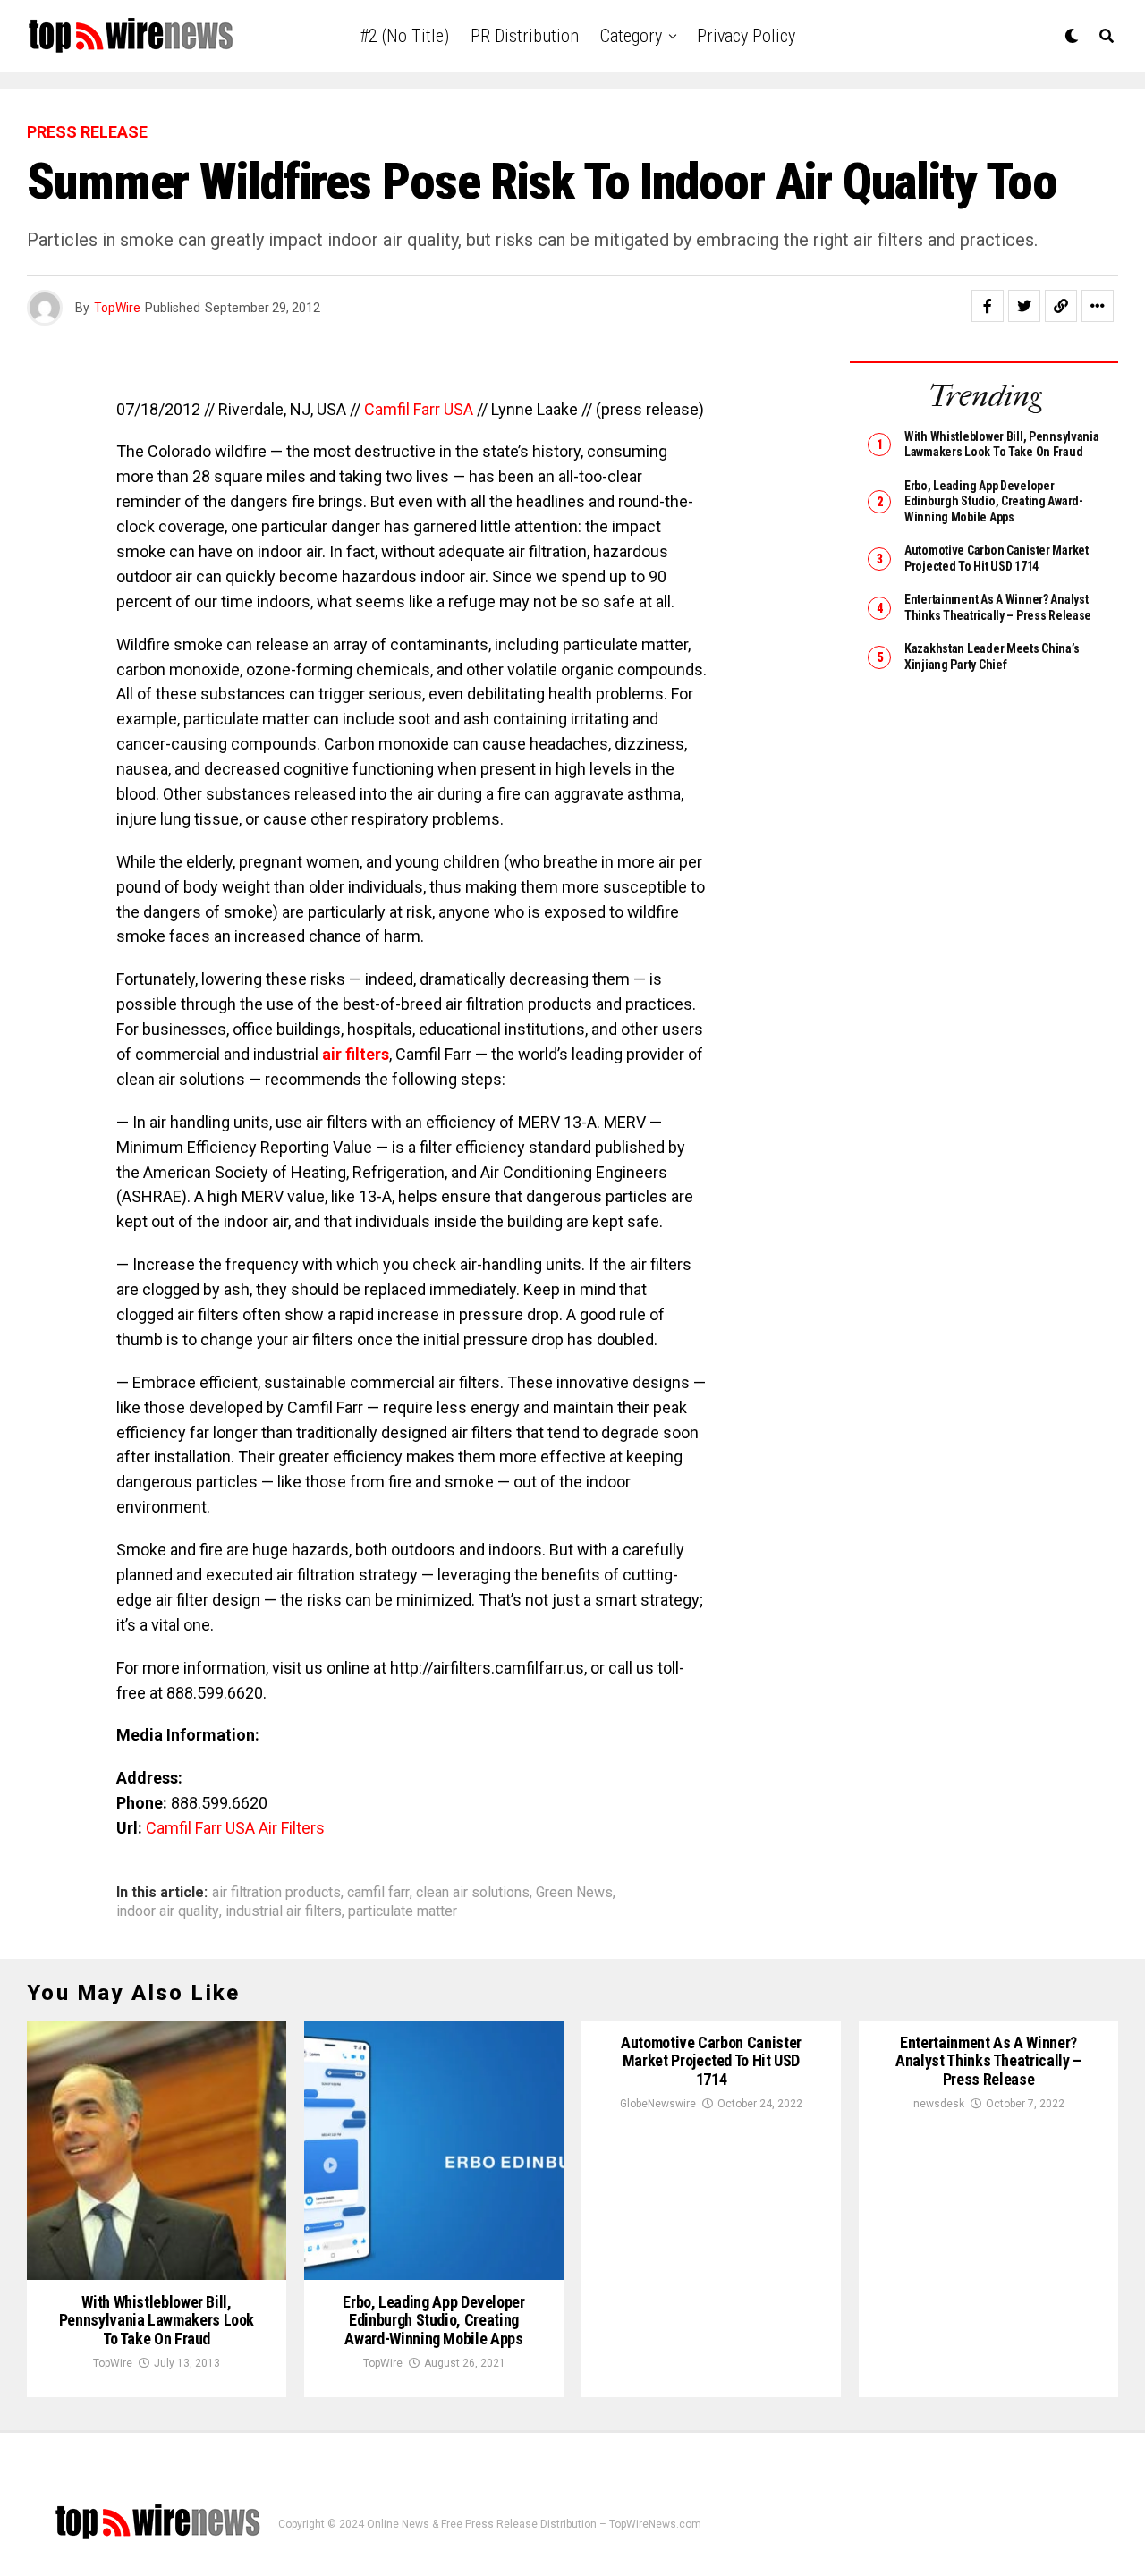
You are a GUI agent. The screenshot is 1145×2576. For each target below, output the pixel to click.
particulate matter (403, 1911)
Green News (574, 1893)
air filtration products (276, 1893)
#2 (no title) (404, 36)
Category (631, 36)
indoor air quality (168, 1911)
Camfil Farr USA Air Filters (235, 1828)
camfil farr (378, 1893)
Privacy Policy (746, 36)
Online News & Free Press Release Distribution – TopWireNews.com (534, 2524)
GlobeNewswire (658, 2104)
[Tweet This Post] (1024, 306)
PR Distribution (525, 36)
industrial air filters (284, 1911)
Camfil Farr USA (420, 409)
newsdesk (939, 2104)
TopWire (117, 308)
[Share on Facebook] (988, 306)
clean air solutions (473, 1893)
